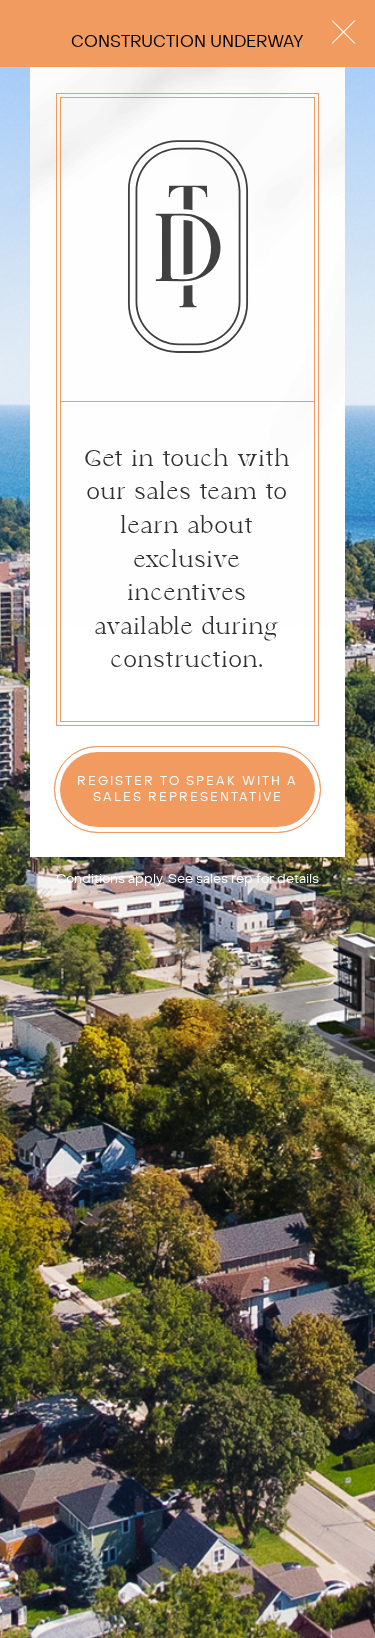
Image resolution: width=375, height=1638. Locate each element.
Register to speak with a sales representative (187, 789)
